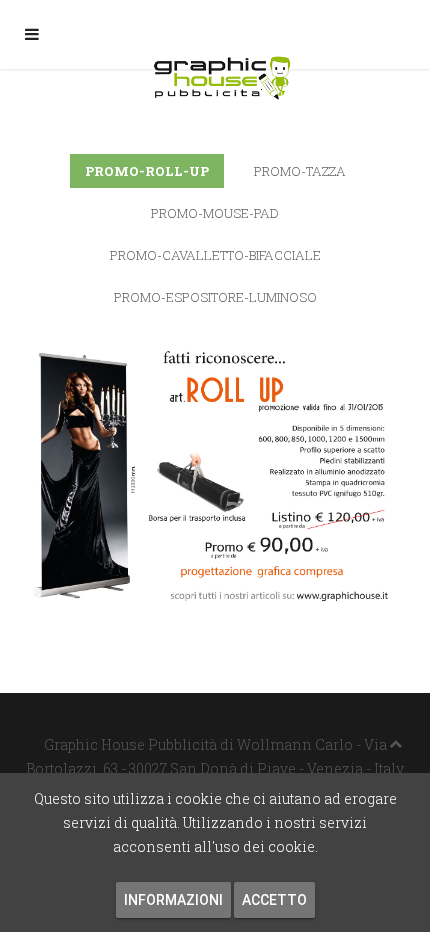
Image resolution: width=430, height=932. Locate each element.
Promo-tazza (300, 171)
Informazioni (173, 900)
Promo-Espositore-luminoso (215, 297)
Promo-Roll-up (147, 171)
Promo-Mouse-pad (215, 213)
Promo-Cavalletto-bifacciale (215, 255)
